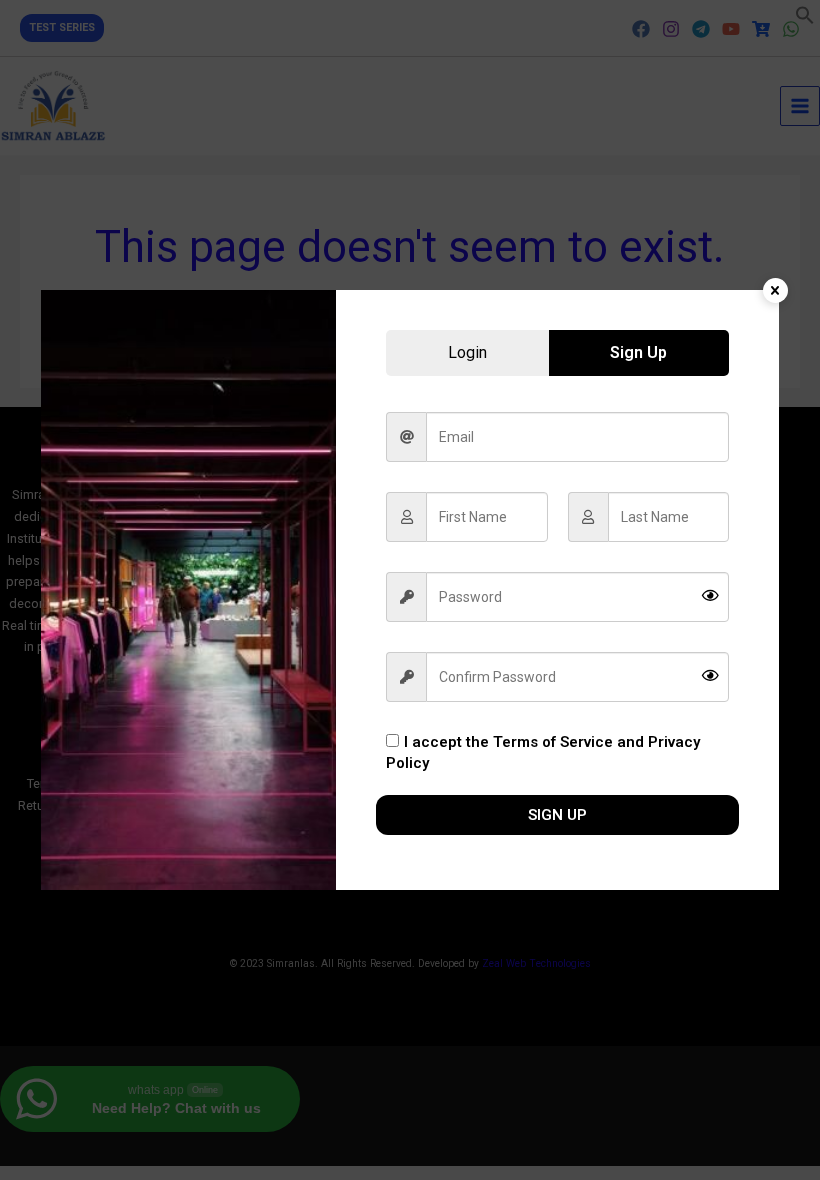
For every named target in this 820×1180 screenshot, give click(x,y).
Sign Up (557, 815)
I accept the (543, 753)
